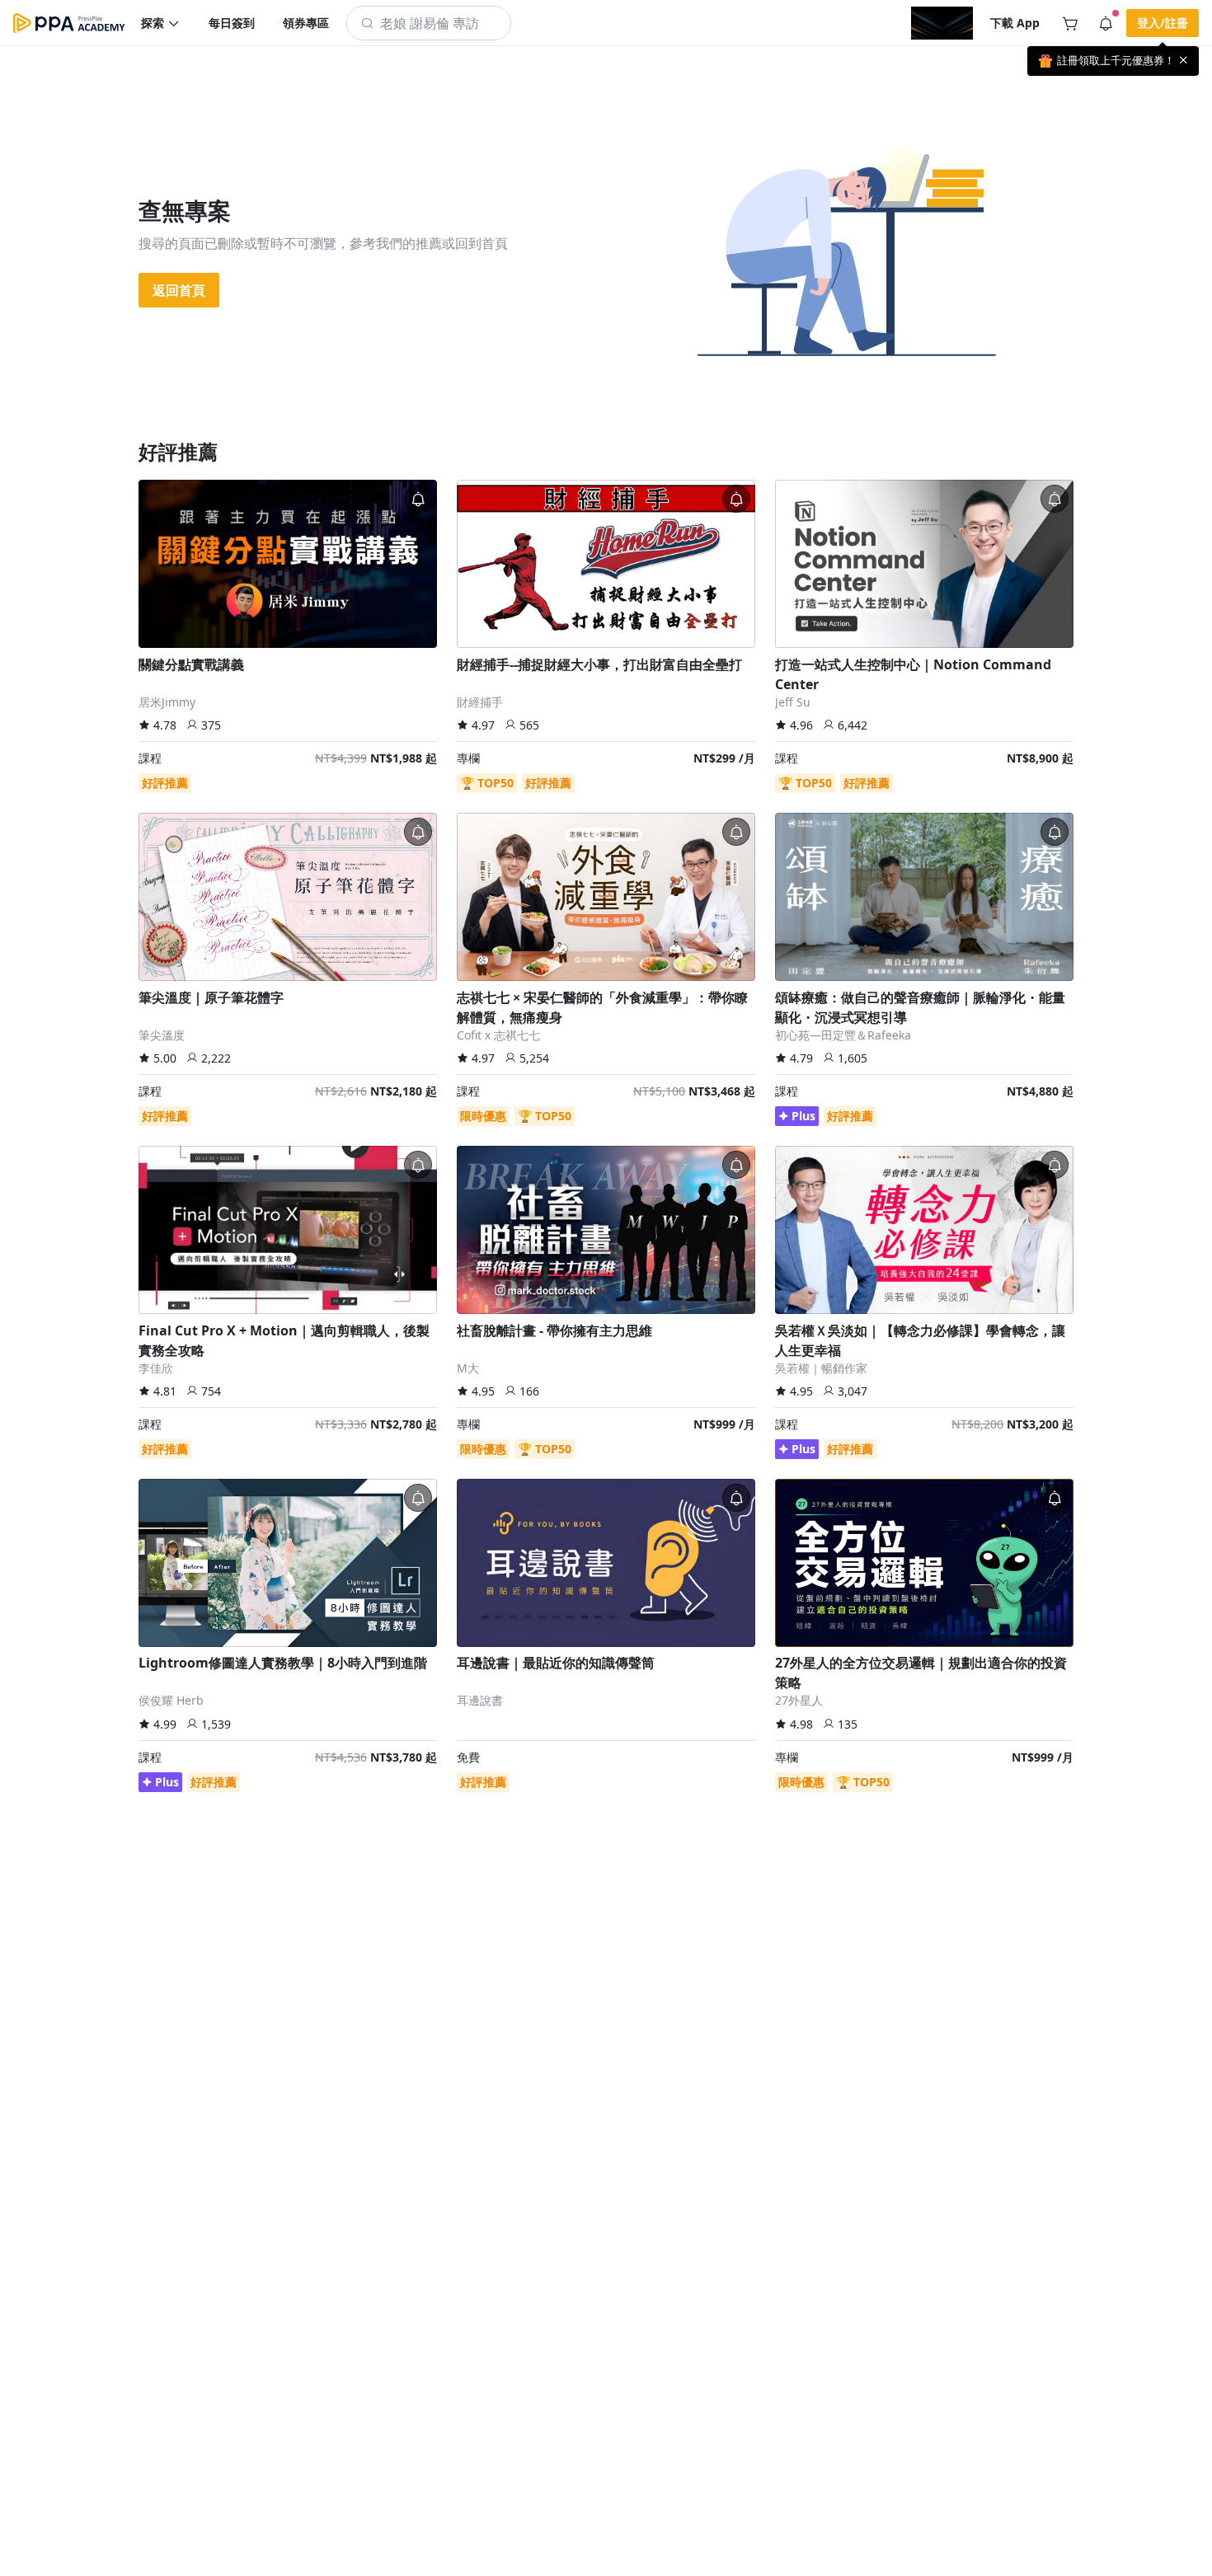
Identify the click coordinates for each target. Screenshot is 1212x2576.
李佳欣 (156, 1368)
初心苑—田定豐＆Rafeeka (843, 1035)
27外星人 (799, 1700)
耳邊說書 (480, 1700)
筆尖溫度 (162, 1035)
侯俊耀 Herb (171, 1700)
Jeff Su (793, 702)
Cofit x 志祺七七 (498, 1035)
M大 (468, 1368)
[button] (161, 23)
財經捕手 (480, 702)
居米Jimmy (167, 702)
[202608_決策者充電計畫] (942, 23)
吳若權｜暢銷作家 (821, 1368)
